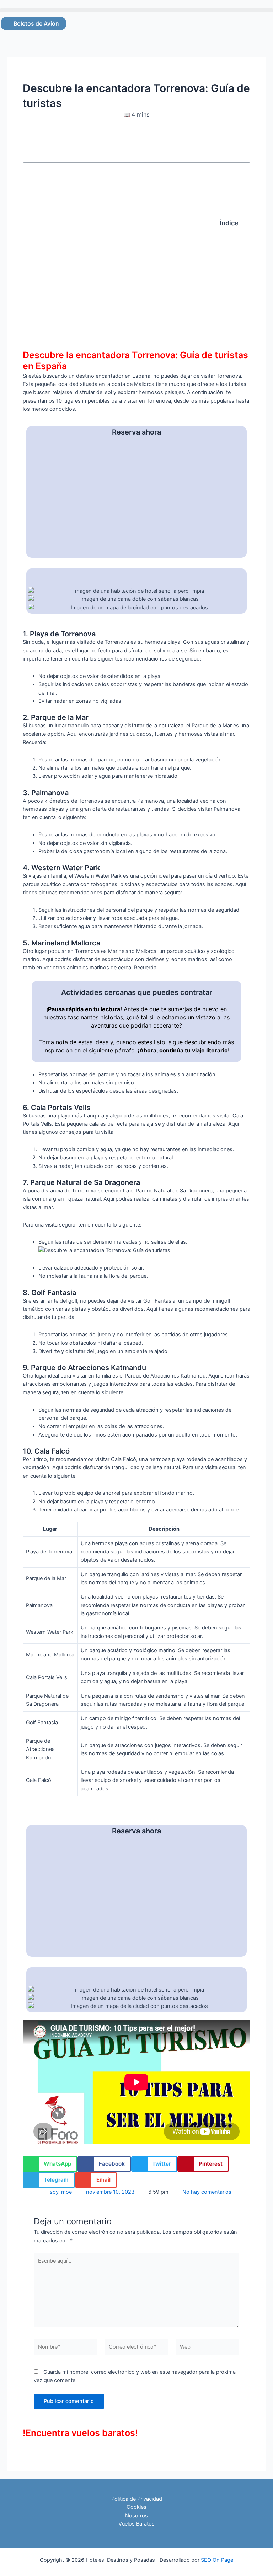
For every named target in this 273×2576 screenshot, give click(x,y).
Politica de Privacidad (137, 2499)
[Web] (207, 2349)
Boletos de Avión (36, 23)
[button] (136, 10)
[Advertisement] (125, 223)
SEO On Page (217, 2560)
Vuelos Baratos (136, 2524)
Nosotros (136, 2516)
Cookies (136, 2507)
